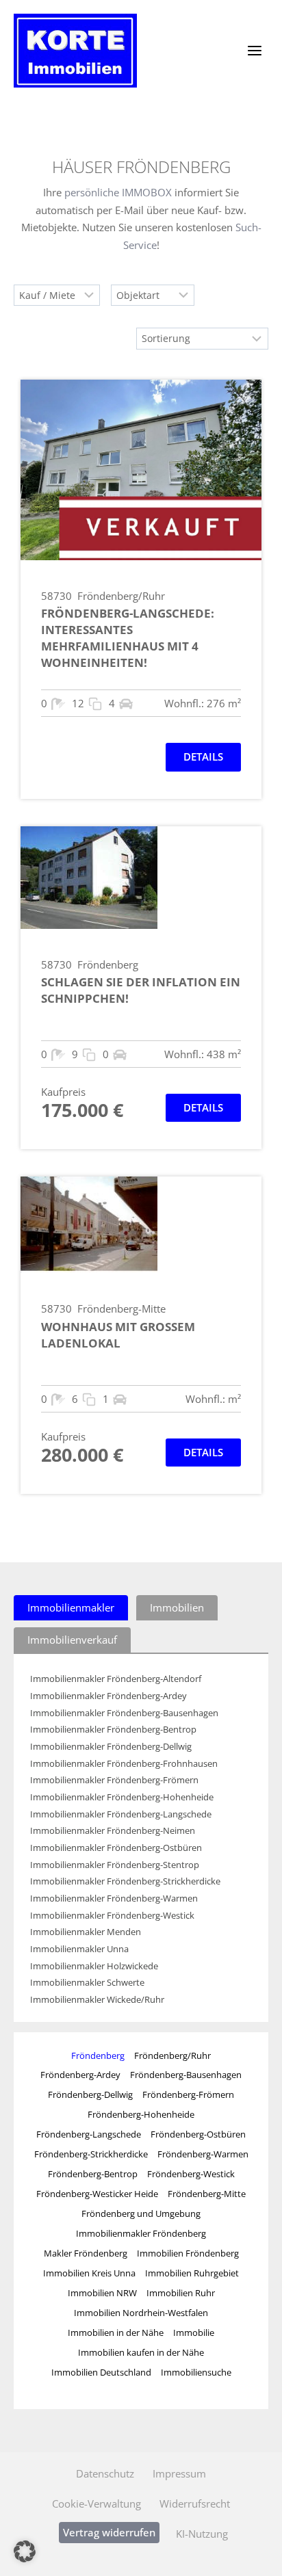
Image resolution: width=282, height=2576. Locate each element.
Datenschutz (105, 2473)
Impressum (179, 2473)
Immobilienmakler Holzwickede (94, 1966)
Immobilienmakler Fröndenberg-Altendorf (116, 1679)
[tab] (71, 1608)
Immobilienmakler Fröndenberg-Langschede (121, 1814)
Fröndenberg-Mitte (207, 2194)
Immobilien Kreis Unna (89, 2273)
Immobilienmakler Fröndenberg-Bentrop (113, 1730)
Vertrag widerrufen (109, 2532)
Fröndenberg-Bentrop (93, 2174)
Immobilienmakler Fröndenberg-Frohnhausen (124, 1764)
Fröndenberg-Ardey (80, 2075)
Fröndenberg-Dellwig (90, 2094)
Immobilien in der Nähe (116, 2332)
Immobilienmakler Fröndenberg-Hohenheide (122, 1797)
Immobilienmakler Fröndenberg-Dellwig (111, 1747)
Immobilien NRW (102, 2293)
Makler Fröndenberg (86, 2253)
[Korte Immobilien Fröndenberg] (75, 51)
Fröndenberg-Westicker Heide (97, 2194)
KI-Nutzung (202, 2534)
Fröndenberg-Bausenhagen (186, 2075)
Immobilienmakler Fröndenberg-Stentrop (115, 1865)
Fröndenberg (98, 2055)
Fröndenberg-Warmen (203, 2154)
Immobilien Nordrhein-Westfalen (141, 2313)
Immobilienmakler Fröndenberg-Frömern (114, 1780)
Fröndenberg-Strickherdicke (91, 2154)
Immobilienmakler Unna (79, 1949)
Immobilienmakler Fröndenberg (141, 2233)
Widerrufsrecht (195, 2503)
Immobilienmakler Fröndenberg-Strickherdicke (125, 1881)
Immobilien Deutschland (101, 2372)
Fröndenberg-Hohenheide (141, 2114)
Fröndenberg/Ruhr (172, 2055)
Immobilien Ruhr (181, 2293)
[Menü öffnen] (254, 50)
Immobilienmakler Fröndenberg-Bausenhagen (124, 1713)
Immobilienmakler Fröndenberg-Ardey (108, 1696)
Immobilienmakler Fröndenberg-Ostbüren (116, 1848)
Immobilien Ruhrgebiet (192, 2273)
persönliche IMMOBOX (118, 192)
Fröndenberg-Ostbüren (198, 2134)
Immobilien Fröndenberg (188, 2253)
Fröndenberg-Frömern (188, 2094)
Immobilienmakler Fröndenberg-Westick (112, 1916)
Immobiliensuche (196, 2372)
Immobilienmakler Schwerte (87, 1983)
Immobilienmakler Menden (86, 1932)
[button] (25, 2551)
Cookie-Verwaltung (97, 2503)
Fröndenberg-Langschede (89, 2134)
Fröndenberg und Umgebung (141, 2213)
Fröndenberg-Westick (191, 2174)
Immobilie (194, 2332)
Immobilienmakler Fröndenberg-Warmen (114, 1898)
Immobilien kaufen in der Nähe (141, 2352)
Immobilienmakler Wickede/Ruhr (97, 2000)
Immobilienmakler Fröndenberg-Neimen (113, 1831)
